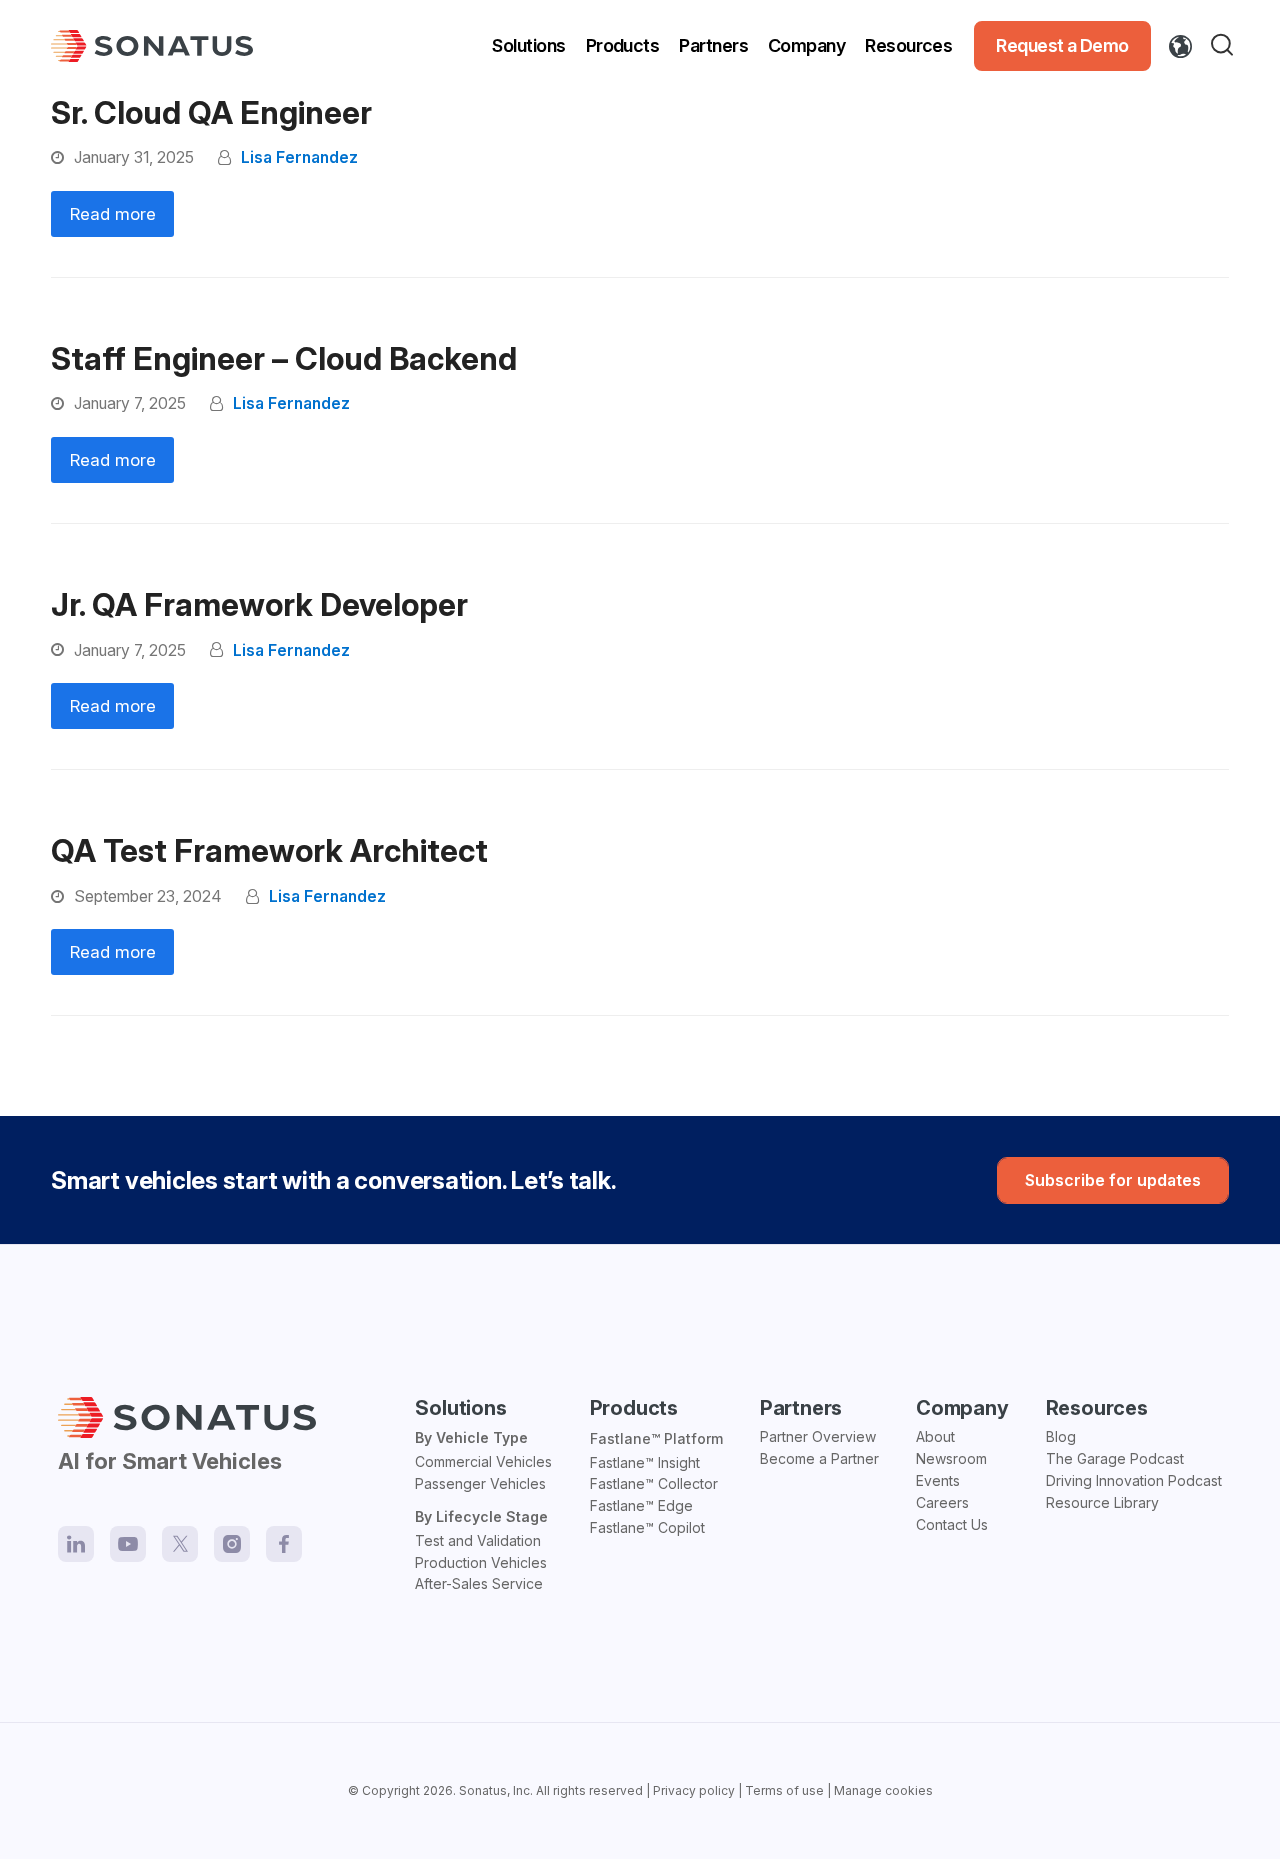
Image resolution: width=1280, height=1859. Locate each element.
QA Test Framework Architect (269, 851)
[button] (1226, 46)
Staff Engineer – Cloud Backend (284, 359)
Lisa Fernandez (299, 157)
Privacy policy (694, 1790)
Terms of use (784, 1790)
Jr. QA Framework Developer (259, 605)
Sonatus (483, 1790)
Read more (113, 214)
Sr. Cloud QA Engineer (211, 113)
